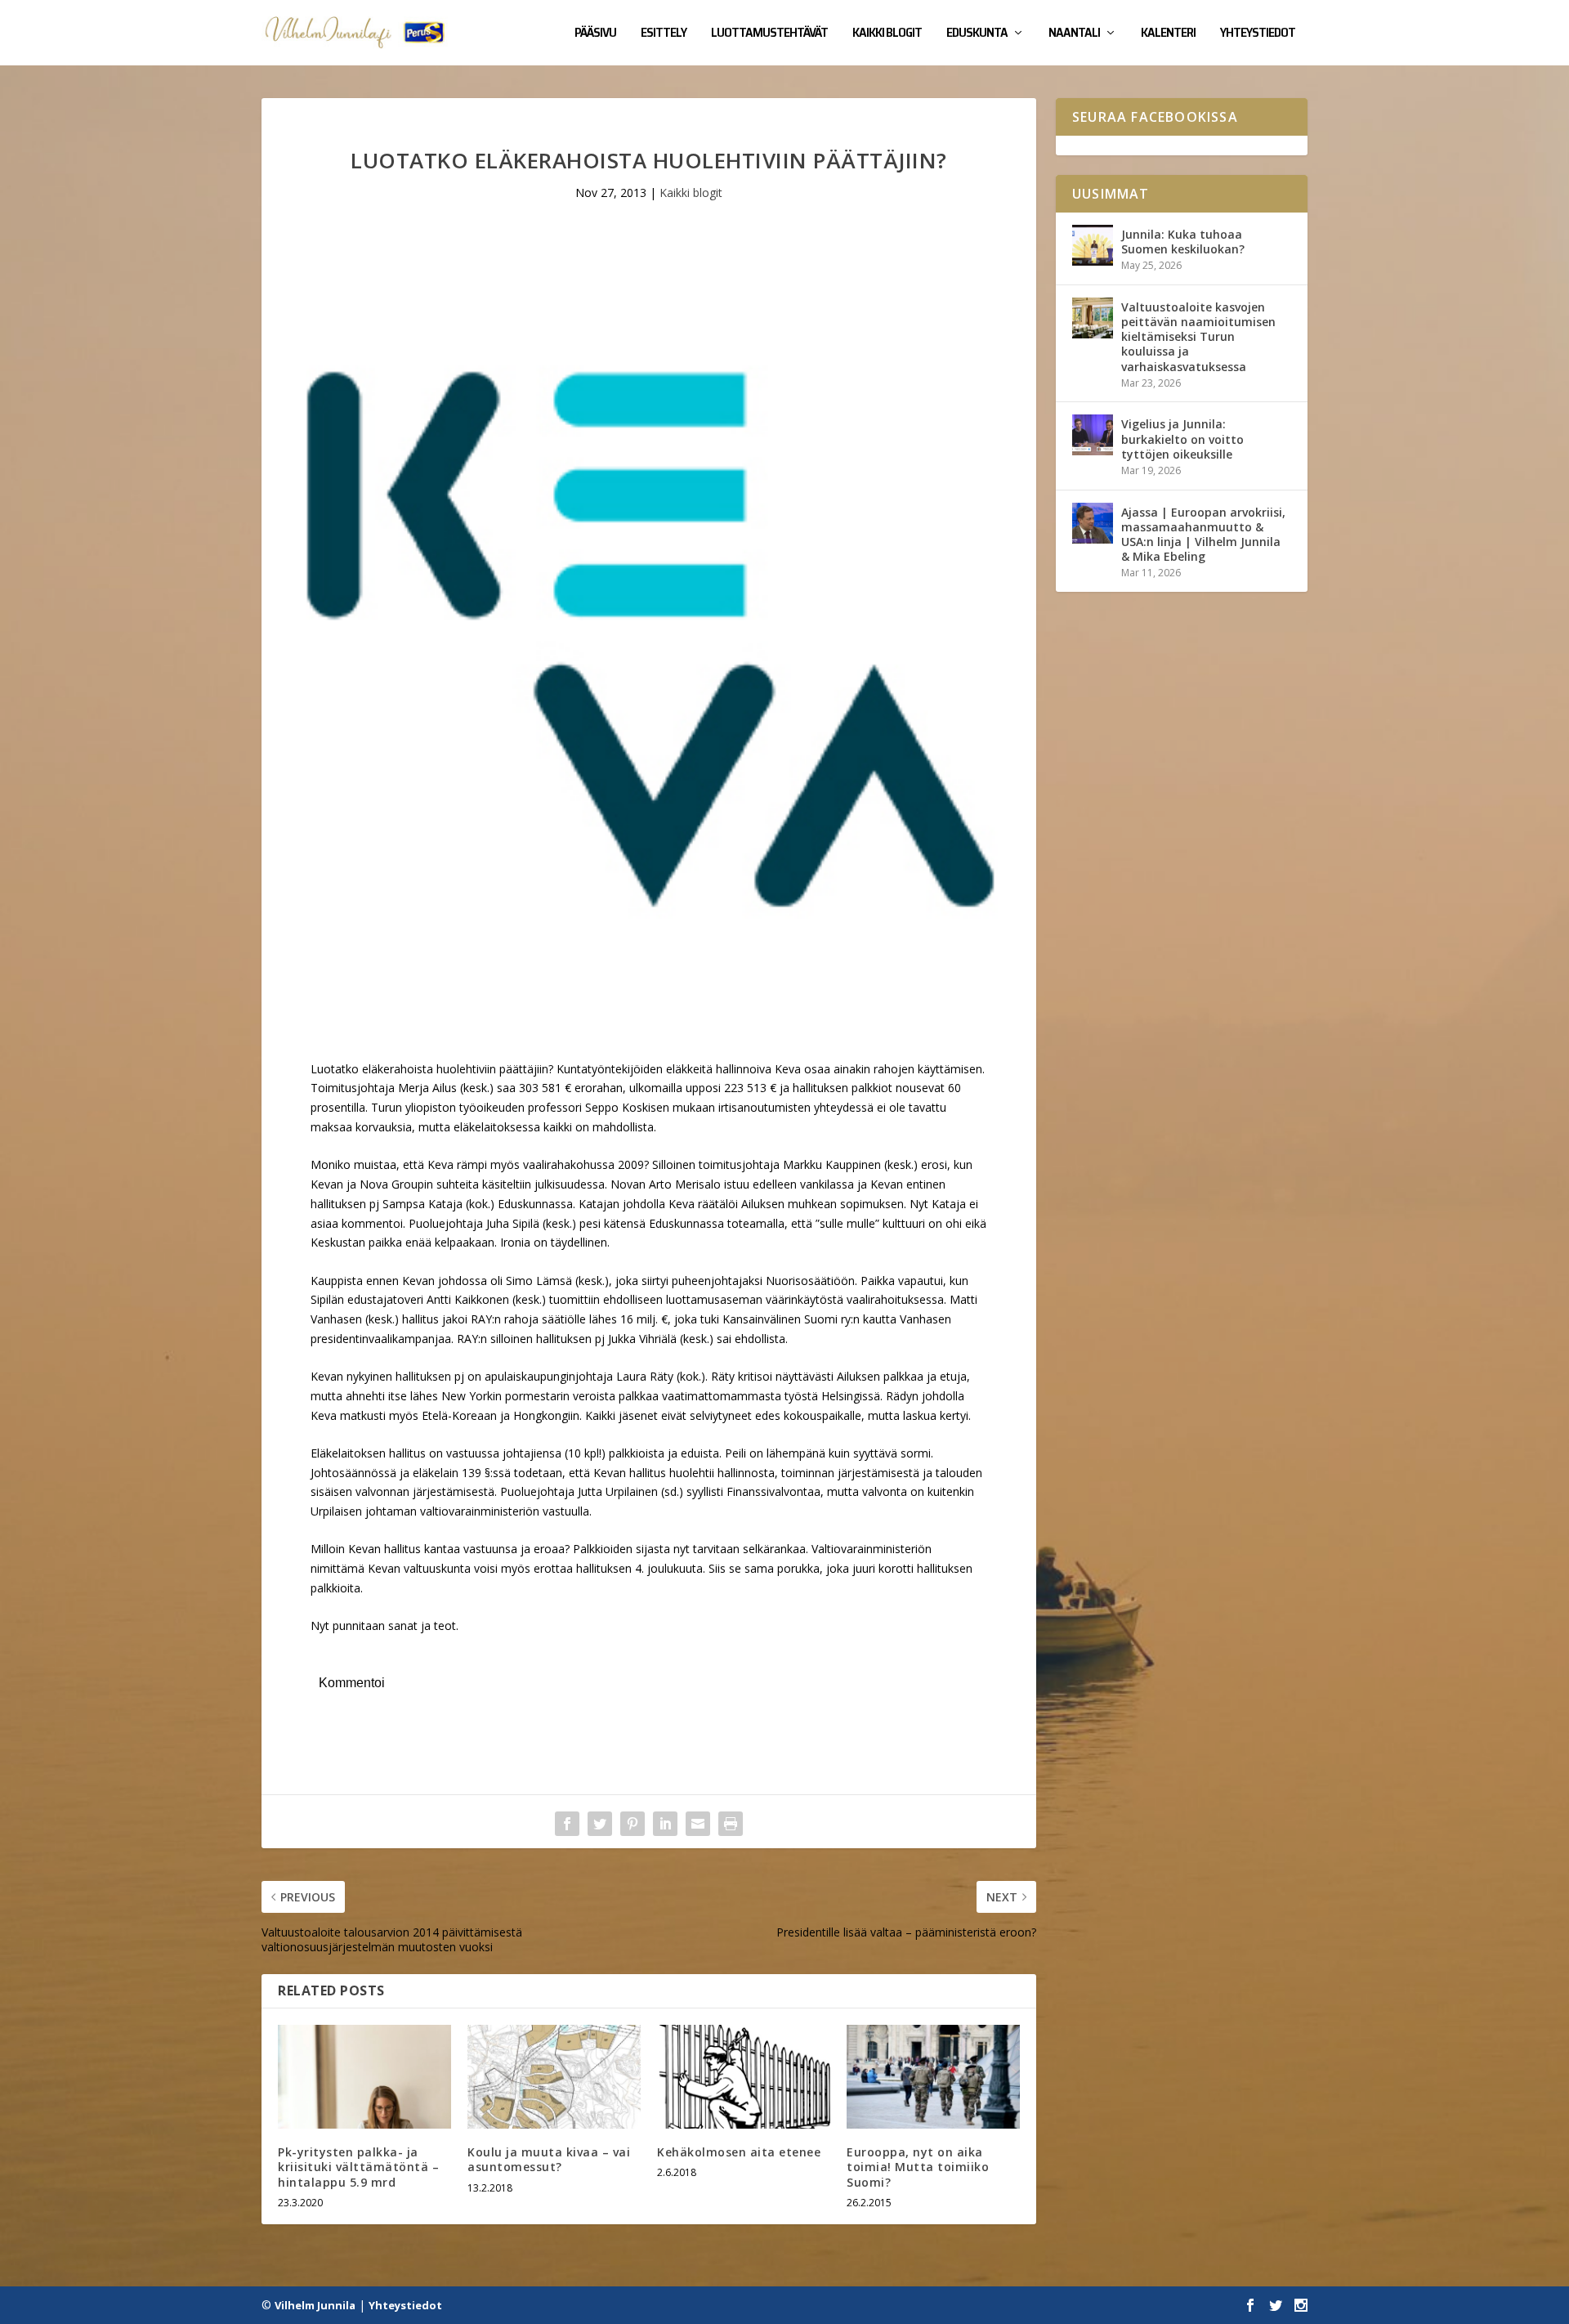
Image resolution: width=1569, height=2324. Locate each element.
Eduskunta (977, 34)
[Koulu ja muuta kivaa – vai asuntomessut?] (554, 2077)
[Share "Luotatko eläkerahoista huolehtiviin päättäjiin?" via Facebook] (567, 1824)
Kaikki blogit (887, 34)
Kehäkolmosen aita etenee (739, 2152)
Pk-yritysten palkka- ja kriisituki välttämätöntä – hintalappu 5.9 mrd (358, 2167)
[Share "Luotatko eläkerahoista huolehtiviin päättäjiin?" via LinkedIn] (665, 1824)
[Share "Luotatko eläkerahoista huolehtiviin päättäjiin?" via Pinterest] (633, 1824)
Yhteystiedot (1258, 34)
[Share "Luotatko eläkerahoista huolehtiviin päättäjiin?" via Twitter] (600, 1824)
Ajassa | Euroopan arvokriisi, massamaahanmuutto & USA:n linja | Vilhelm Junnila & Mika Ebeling (1203, 535)
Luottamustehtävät (769, 34)
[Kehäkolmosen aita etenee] (744, 2077)
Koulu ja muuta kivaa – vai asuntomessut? (549, 2159)
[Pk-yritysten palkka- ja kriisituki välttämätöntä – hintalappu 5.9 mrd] (364, 2077)
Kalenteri (1168, 34)
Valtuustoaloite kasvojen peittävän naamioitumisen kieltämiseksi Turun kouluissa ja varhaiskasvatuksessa (1198, 337)
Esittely (664, 34)
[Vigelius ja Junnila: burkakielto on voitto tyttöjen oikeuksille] (1093, 435)
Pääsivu (595, 34)
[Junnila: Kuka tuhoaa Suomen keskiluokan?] (1093, 245)
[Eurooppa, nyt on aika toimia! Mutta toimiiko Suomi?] (933, 2077)
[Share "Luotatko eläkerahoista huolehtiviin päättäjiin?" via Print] (731, 1824)
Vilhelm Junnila (315, 2305)
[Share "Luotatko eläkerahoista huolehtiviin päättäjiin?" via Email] (698, 1824)
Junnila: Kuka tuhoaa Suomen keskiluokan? (1183, 242)
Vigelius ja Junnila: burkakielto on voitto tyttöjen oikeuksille (1182, 439)
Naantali (1074, 34)
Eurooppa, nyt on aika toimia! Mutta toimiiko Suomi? (918, 2167)
